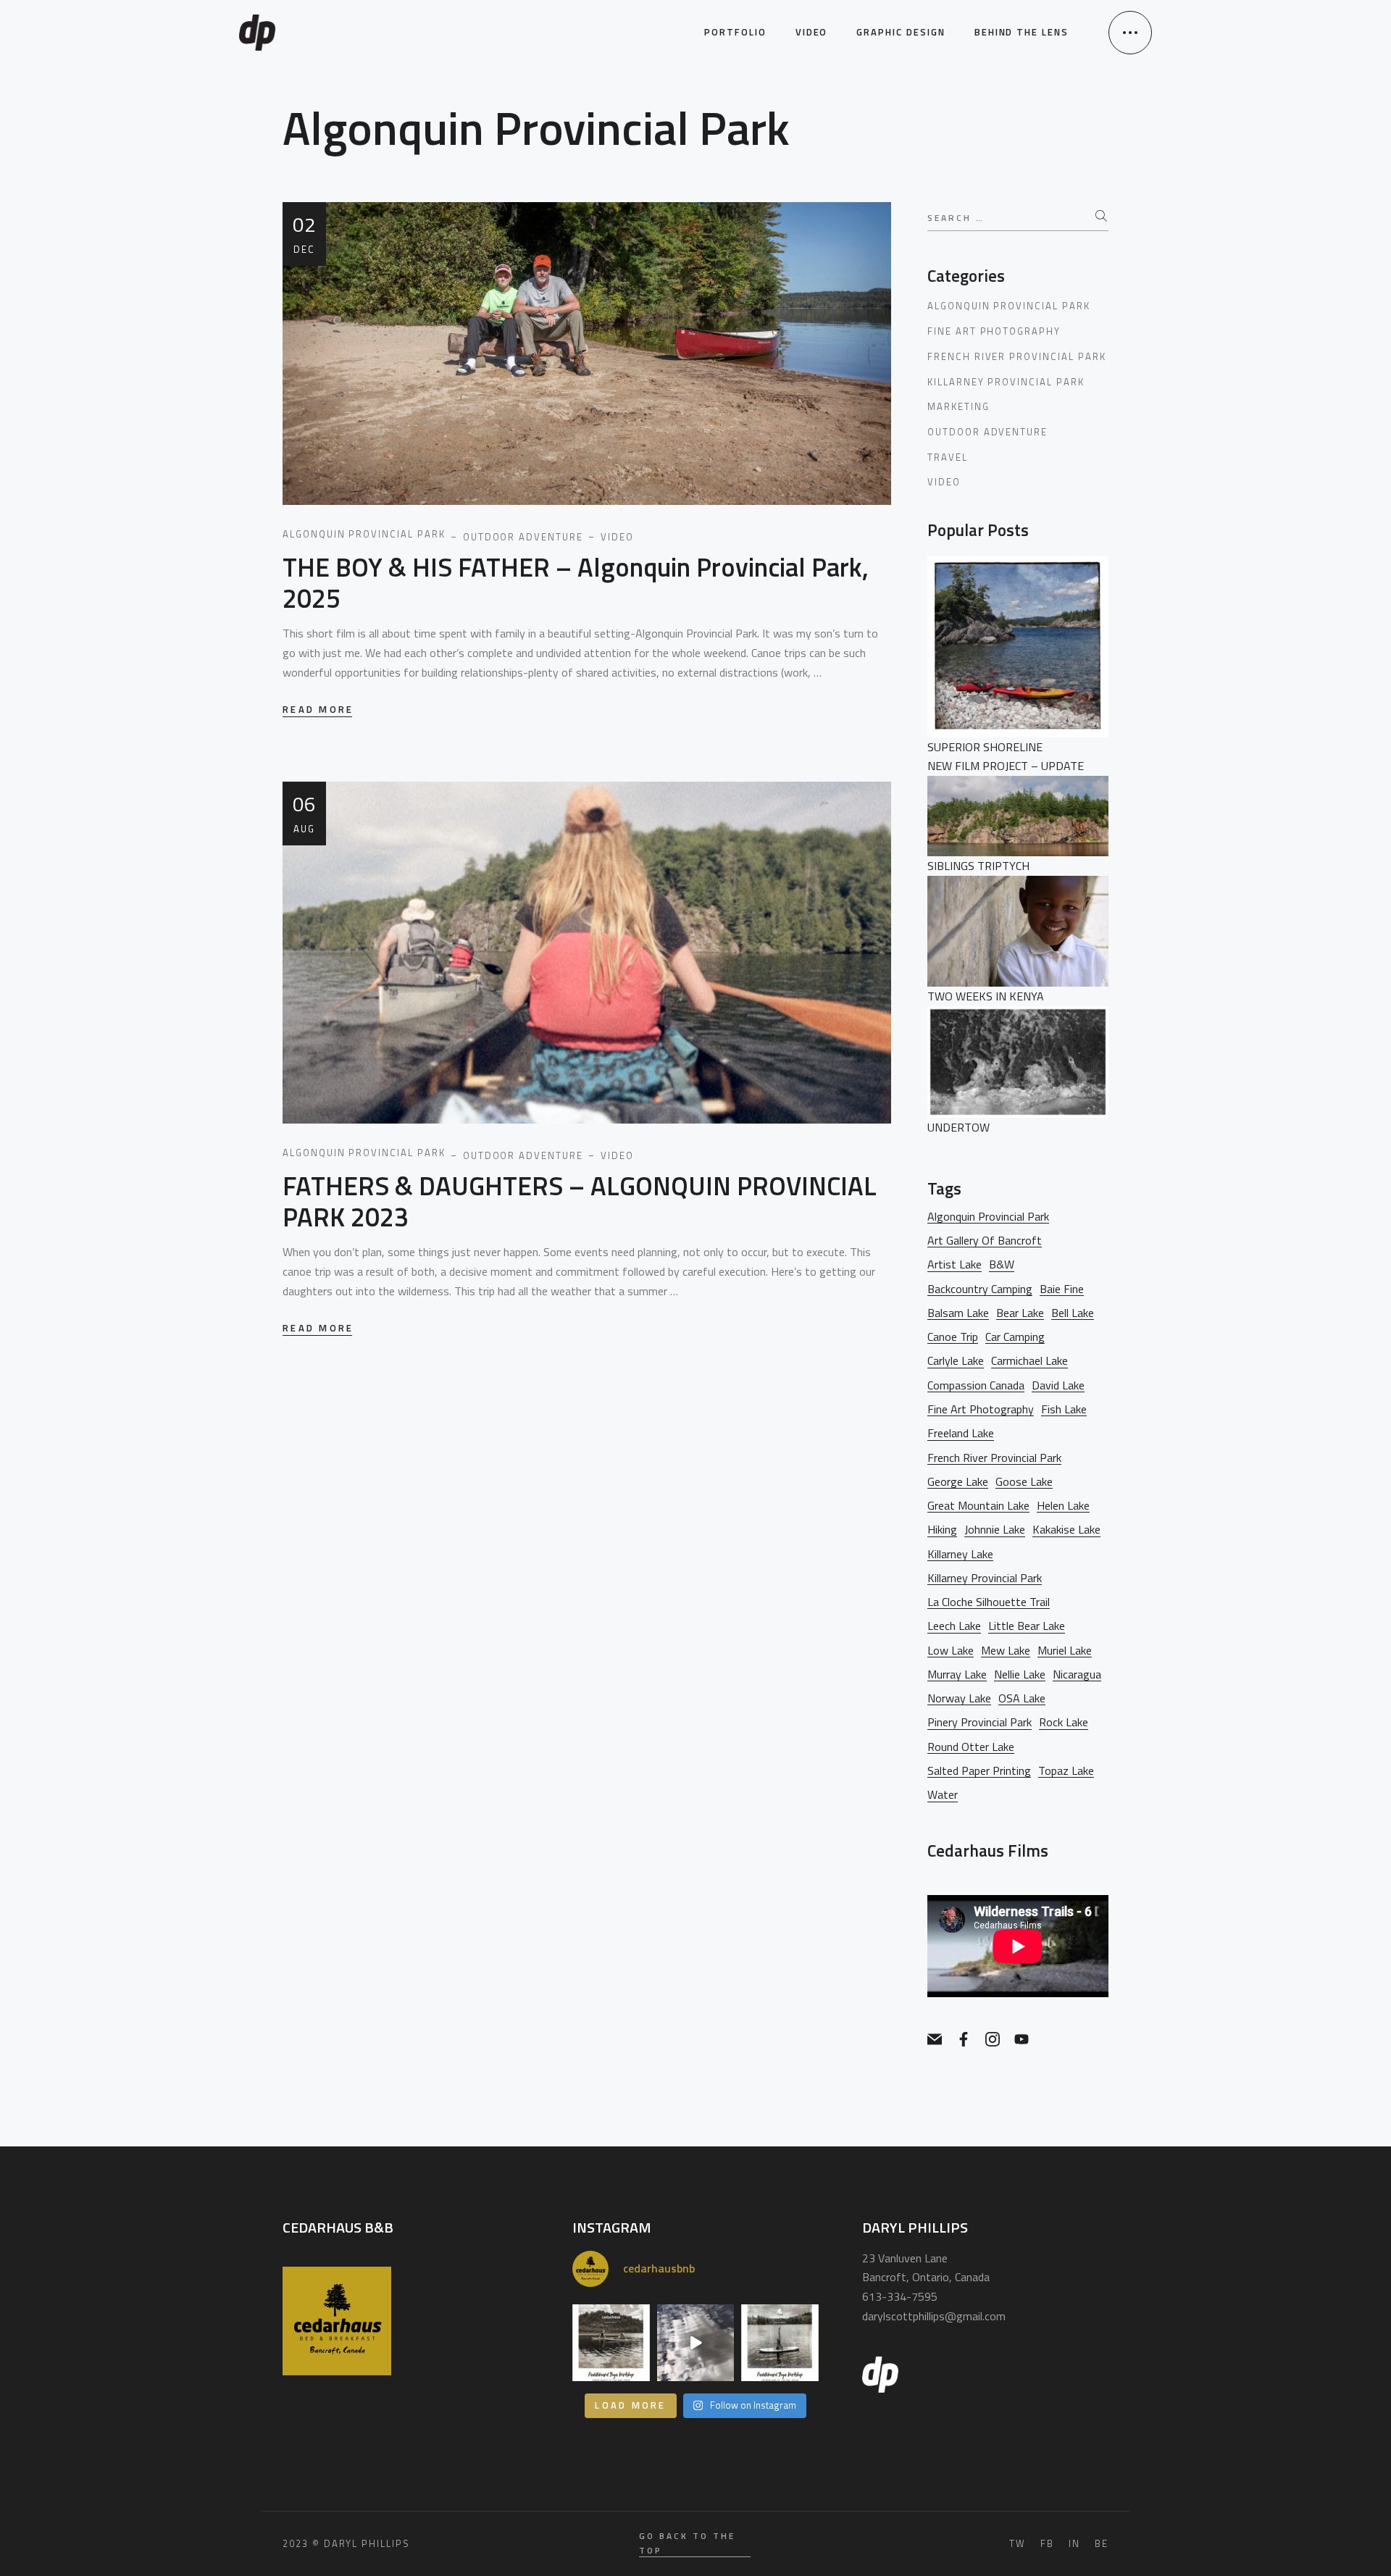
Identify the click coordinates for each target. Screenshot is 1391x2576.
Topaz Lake (1066, 1771)
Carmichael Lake (1029, 1361)
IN (1074, 2544)
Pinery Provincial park (979, 1722)
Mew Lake (1006, 1651)
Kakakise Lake (1066, 1530)
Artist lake (955, 1264)
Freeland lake (961, 1433)
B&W (1002, 1264)
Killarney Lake (960, 1554)
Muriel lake (1065, 1651)
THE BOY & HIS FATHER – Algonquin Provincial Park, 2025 (576, 582)
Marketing (958, 406)
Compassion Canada (976, 1385)
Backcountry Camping (980, 1289)
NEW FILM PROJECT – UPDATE (1006, 766)
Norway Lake (959, 1698)
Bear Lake (1020, 1313)
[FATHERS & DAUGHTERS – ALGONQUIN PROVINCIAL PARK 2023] (587, 951)
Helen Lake (1063, 1506)
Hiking (942, 1530)
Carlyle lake (956, 1361)
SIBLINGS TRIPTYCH (978, 866)
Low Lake (951, 1651)
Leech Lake (954, 1626)
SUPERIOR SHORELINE (985, 747)
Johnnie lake (995, 1530)
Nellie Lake (1020, 1674)
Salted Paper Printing (979, 1771)
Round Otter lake (971, 1747)
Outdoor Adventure (987, 432)
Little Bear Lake (1027, 1626)
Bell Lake (1073, 1313)
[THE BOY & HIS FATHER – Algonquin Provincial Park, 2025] (587, 352)
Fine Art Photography (994, 331)
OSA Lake (1022, 1698)
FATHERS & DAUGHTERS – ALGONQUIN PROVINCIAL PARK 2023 (580, 1201)
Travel (948, 457)
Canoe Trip (953, 1337)
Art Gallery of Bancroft (985, 1241)
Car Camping (1015, 1337)
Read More (318, 710)
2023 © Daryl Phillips (346, 2543)
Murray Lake (957, 1674)
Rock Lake (1064, 1722)
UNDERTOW (958, 1127)
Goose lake (1024, 1482)
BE (1102, 2544)
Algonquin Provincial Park (1009, 306)
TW (1018, 2544)
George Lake (958, 1482)
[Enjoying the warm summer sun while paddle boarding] (696, 2343)
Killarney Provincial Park (1006, 382)
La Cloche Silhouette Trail (989, 1602)
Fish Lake (1064, 1409)
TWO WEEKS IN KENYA (986, 996)
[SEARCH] (1102, 217)
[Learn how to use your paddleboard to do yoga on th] (780, 2343)
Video (944, 482)
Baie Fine (1062, 1289)
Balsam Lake (958, 1313)
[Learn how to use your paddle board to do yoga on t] (611, 2343)
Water (943, 1795)
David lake (1058, 1385)
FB (1047, 2544)
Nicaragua (1077, 1674)
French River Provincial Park (1017, 356)
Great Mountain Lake (978, 1506)
